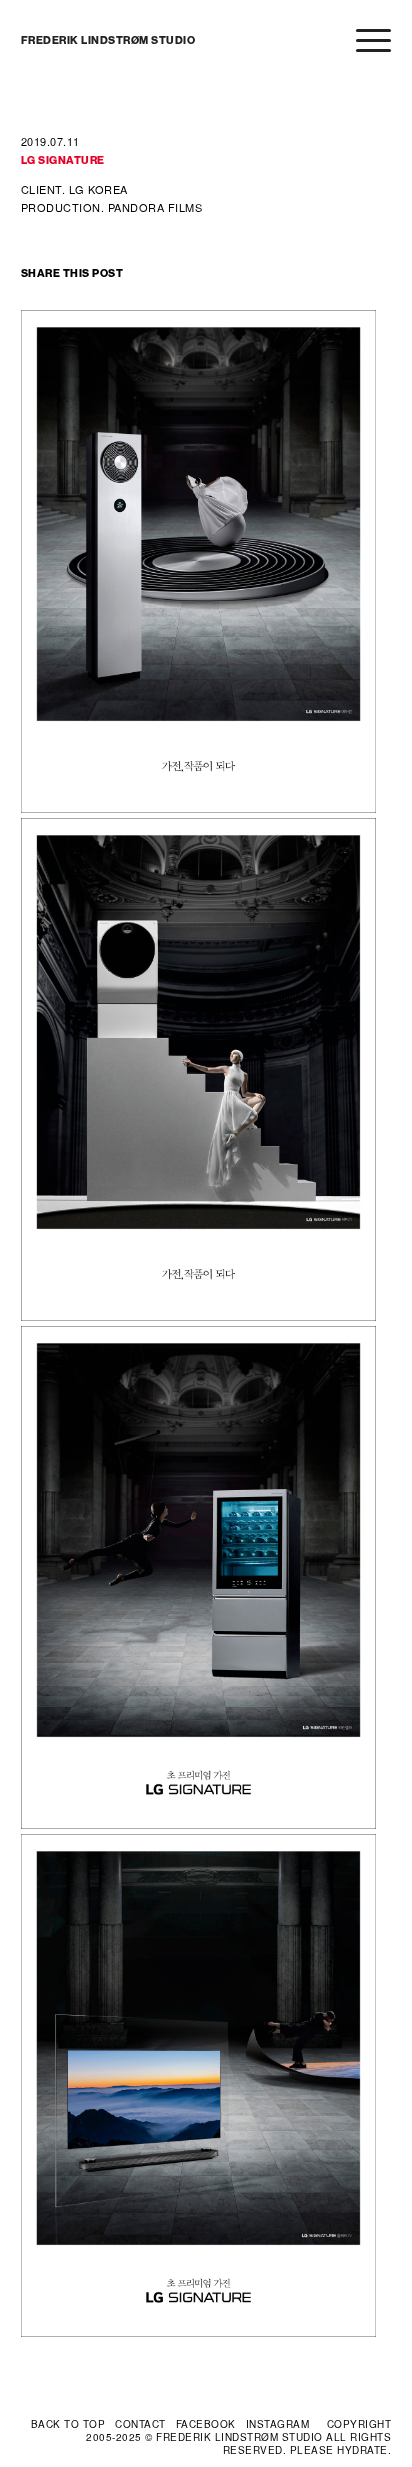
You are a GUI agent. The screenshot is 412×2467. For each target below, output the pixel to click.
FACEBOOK (206, 2424)
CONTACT (140, 2424)
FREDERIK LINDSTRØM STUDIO (108, 40)
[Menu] (363, 41)
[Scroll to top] (68, 2424)
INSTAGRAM (278, 2424)
